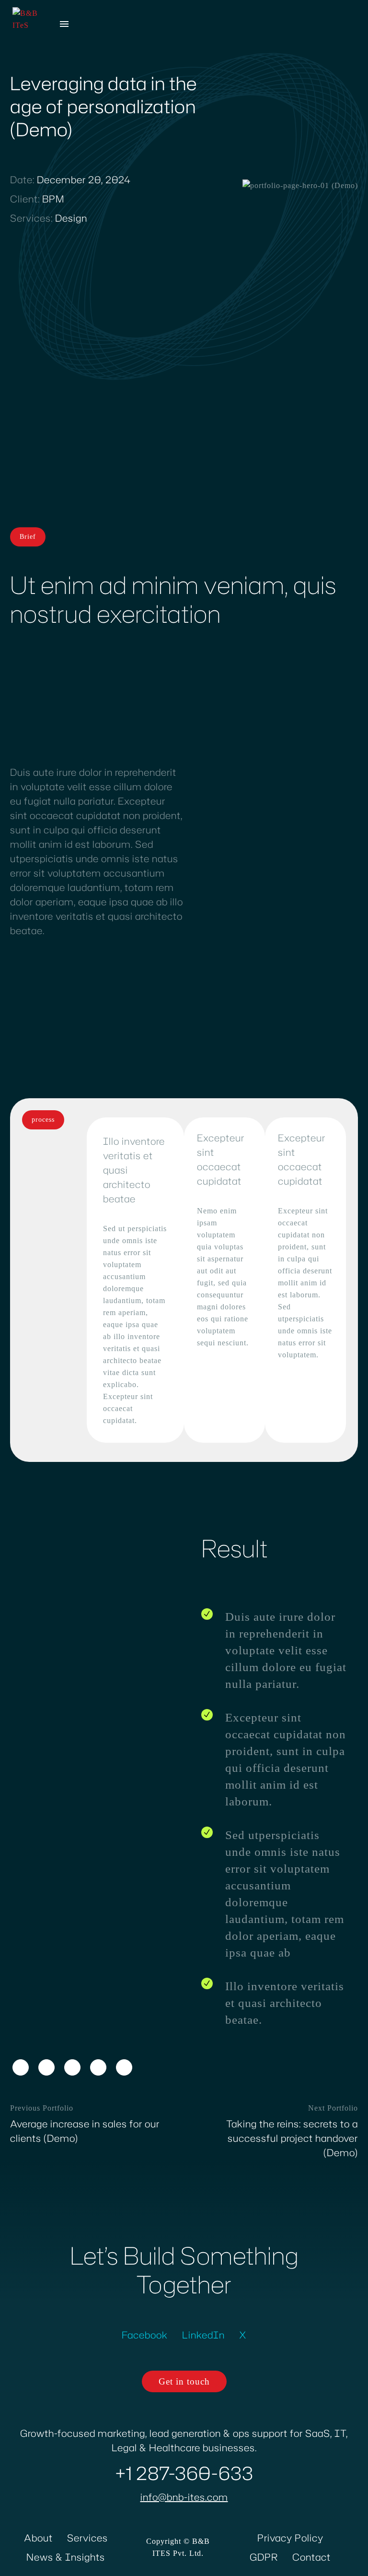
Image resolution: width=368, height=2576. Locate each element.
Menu (64, 24)
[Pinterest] (72, 2067)
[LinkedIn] (98, 2067)
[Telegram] (124, 2067)
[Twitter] (46, 2067)
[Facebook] (21, 2067)
